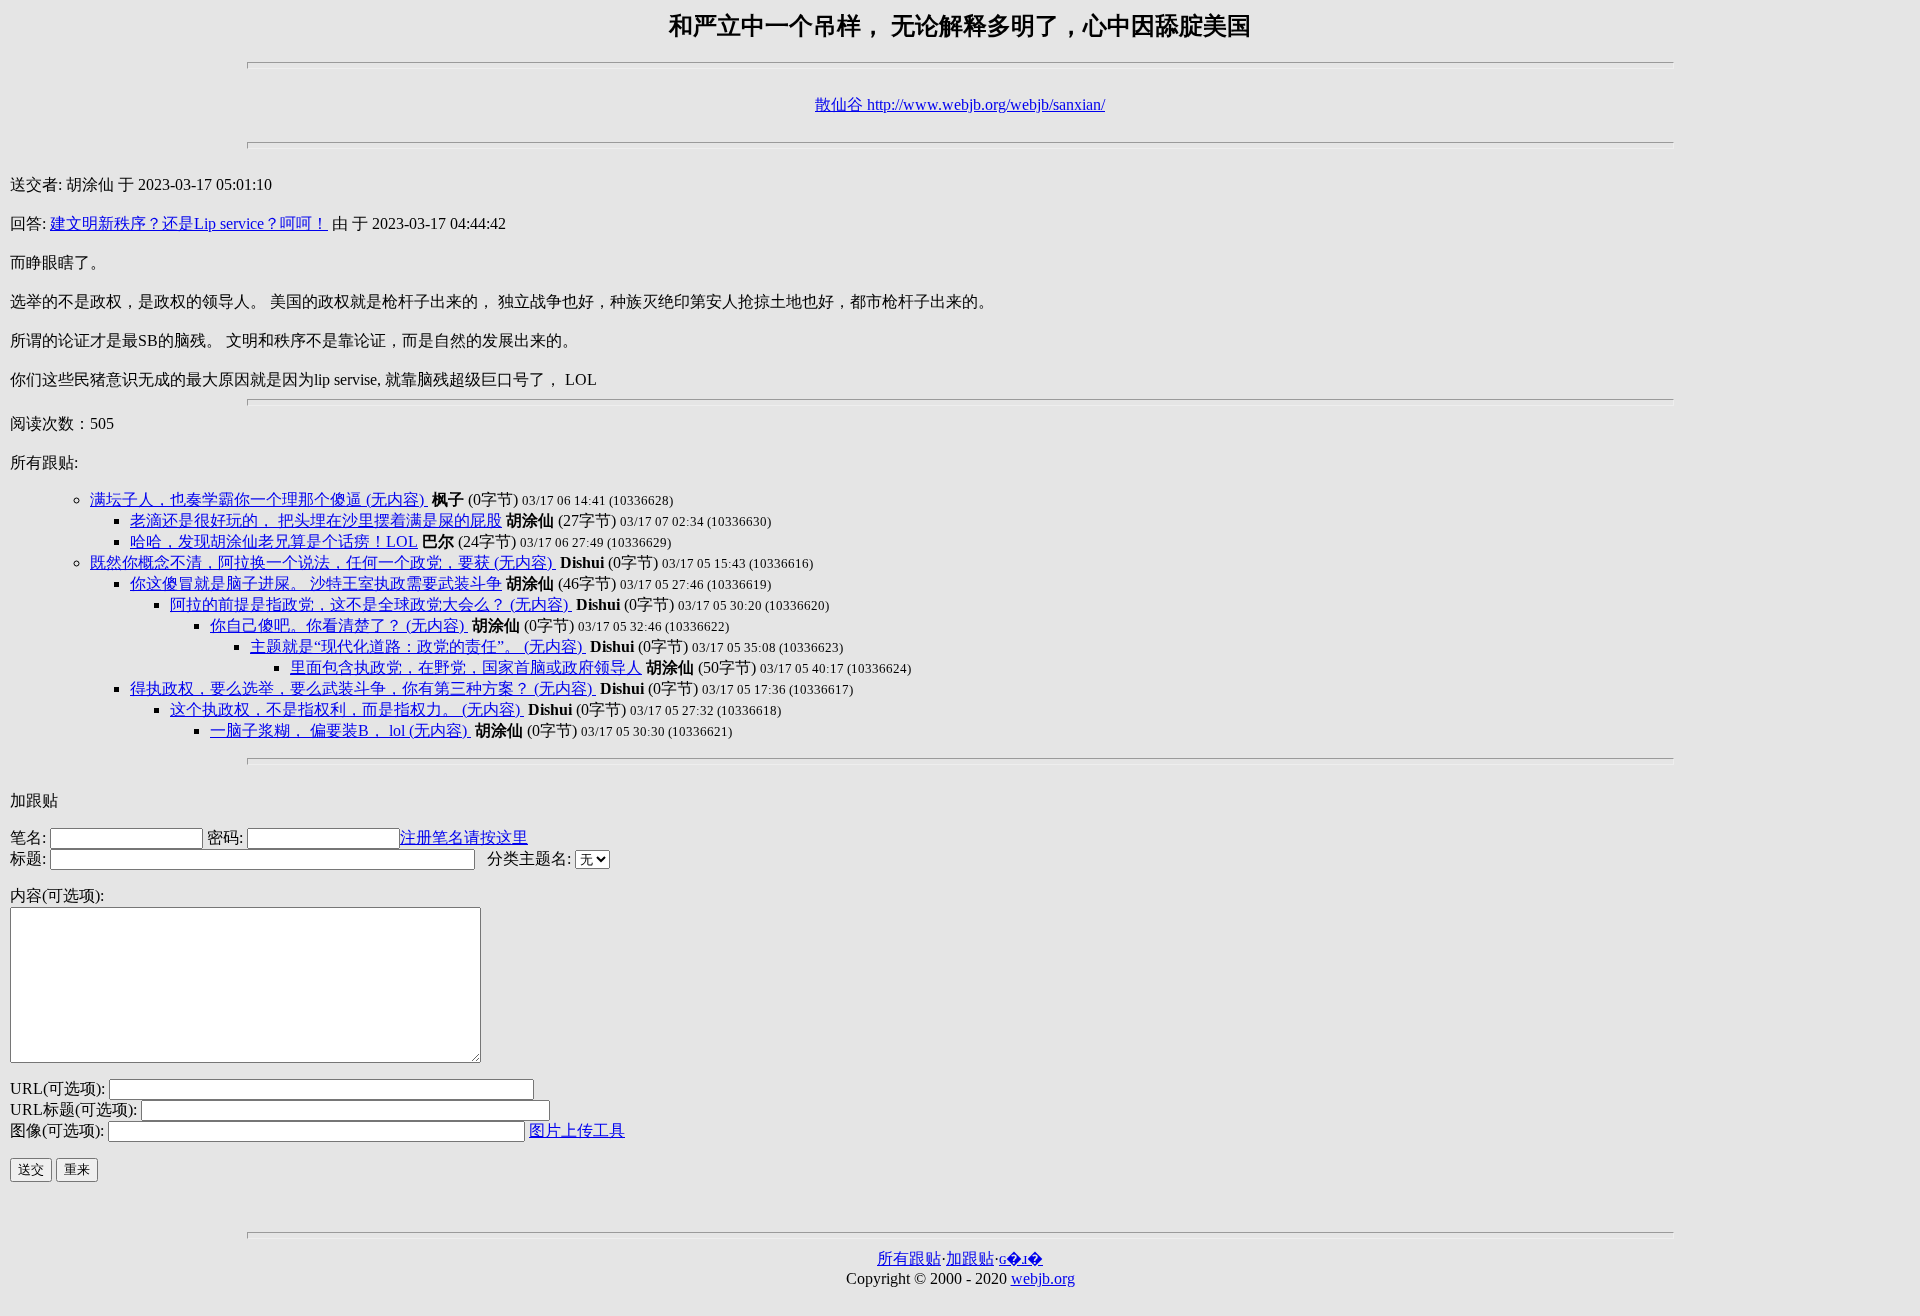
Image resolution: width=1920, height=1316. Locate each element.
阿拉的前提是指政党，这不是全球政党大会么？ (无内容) (371, 604)
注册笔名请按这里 (464, 837)
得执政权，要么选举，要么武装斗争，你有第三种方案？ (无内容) (363, 688)
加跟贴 (970, 1258)
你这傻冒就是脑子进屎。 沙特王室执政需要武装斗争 (316, 583)
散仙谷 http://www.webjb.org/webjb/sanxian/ (960, 104)
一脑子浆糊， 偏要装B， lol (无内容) (340, 730)
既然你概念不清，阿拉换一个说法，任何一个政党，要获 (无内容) (323, 562)
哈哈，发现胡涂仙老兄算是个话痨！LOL (274, 541)
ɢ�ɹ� (1021, 1258)
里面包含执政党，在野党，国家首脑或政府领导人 (466, 667)
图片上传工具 (577, 1130)
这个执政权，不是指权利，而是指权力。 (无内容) (347, 709)
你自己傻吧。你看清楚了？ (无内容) (339, 625)
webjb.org (1043, 1278)
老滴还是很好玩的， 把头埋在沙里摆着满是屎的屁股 (316, 520)
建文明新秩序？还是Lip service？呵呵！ (189, 223)
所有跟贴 (909, 1258)
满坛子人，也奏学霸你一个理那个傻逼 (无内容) (259, 499)
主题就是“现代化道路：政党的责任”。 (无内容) (418, 646)
